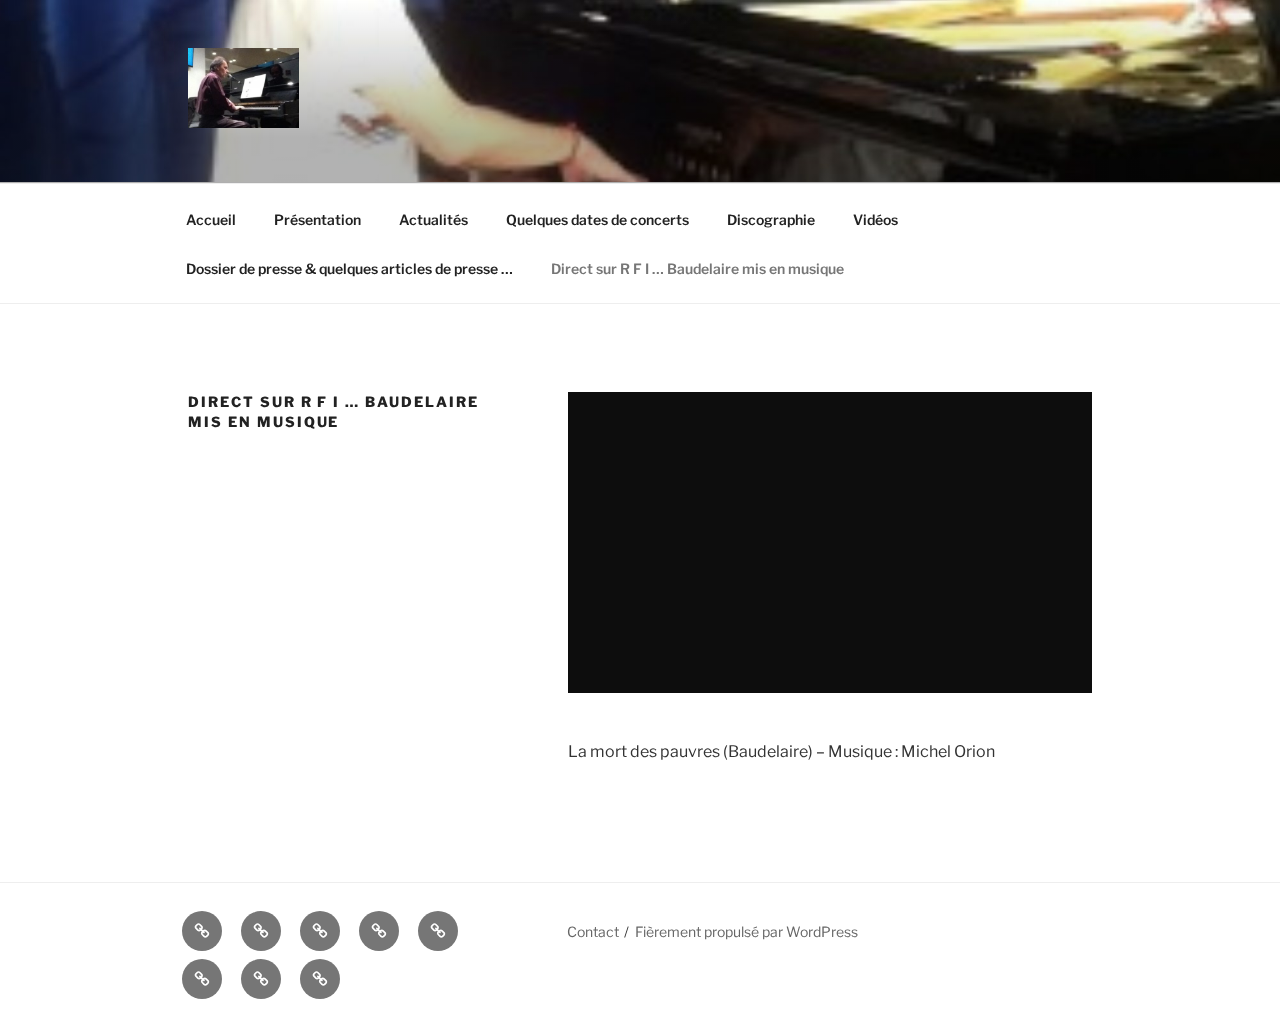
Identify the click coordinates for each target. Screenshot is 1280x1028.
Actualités (433, 219)
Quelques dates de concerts (597, 219)
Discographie (771, 219)
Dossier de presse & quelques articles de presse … (349, 268)
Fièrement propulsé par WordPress (746, 931)
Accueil (211, 219)
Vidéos (875, 219)
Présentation (317, 219)
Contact (593, 931)
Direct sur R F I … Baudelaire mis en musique (697, 268)
